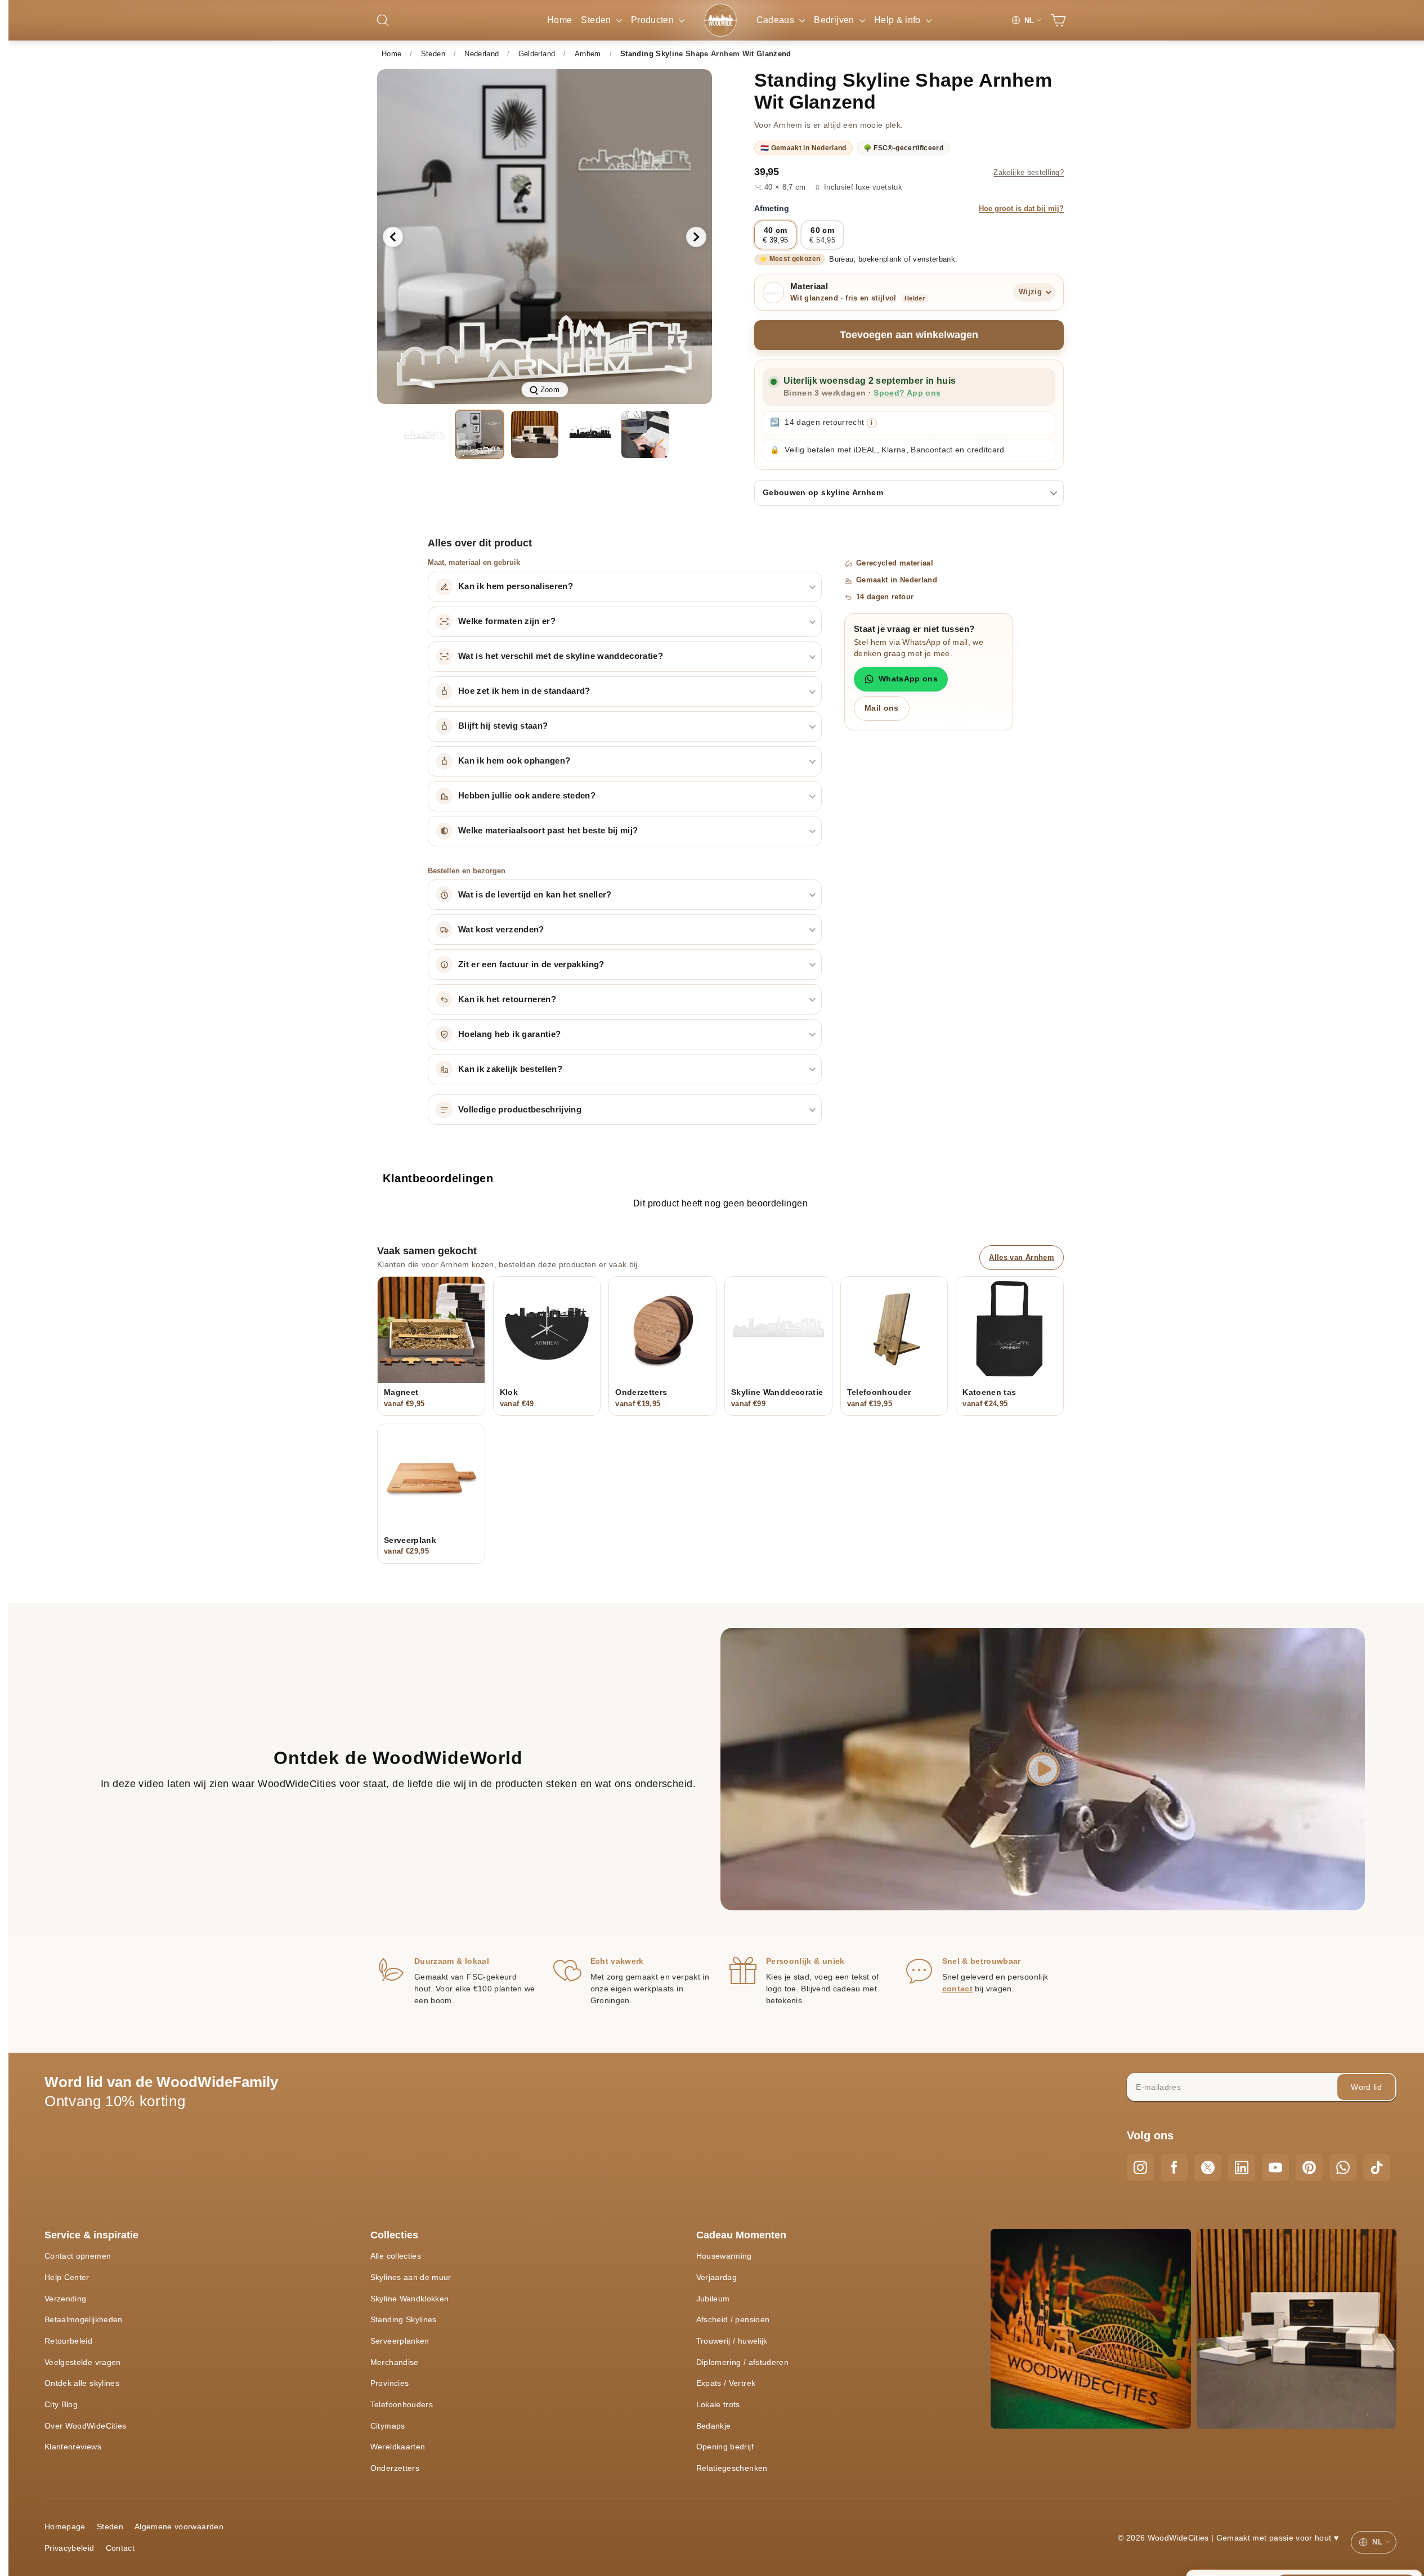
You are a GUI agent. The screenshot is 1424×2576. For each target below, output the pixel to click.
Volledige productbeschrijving (520, 1110)
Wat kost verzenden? (501, 930)
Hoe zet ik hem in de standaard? (524, 691)
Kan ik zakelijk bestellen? (510, 1069)
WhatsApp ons (908, 679)
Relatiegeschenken (732, 2468)
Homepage (65, 2526)
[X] (1208, 2167)
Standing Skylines (404, 2319)
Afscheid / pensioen (733, 2319)
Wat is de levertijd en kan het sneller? (535, 895)
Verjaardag (717, 2277)
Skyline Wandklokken (410, 2299)
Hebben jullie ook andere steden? (527, 796)
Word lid (1366, 2087)
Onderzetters (395, 2468)
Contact (120, 2548)
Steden (597, 20)
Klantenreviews (73, 2447)
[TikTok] (1377, 2167)
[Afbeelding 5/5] (645, 434)
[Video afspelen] (1043, 1769)
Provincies (390, 2383)
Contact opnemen (78, 2256)
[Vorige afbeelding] (393, 237)
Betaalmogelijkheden (84, 2319)
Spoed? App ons (907, 393)
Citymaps (388, 2426)
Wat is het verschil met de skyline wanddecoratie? (561, 656)
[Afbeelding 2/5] (480, 434)
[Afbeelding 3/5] (535, 434)
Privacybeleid (70, 2548)
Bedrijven (835, 20)
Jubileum (713, 2299)
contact (957, 1989)
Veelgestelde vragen (83, 2362)
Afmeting (909, 208)
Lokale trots (718, 2404)
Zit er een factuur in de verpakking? (531, 964)
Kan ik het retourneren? (507, 999)
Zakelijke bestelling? (1029, 173)
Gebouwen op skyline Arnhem (823, 492)
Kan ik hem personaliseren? (516, 586)
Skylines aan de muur (411, 2277)
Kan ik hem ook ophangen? (514, 761)
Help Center (67, 2277)
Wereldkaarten (398, 2447)
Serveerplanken (400, 2341)
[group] (545, 237)
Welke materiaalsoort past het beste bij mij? (548, 831)
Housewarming (724, 2256)
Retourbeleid (68, 2341)
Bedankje (714, 2426)
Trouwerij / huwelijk (732, 2341)
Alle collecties (396, 2256)
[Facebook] (1174, 2167)
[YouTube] (1275, 2167)
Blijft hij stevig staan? (503, 726)
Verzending (66, 2299)
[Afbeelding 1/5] (424, 434)
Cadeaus (777, 20)
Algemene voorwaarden (179, 2526)
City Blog (61, 2404)
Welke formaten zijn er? (507, 621)
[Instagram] (1140, 2167)
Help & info (899, 20)
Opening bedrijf (725, 2447)
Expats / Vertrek (726, 2383)
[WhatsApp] (1343, 2167)
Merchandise (395, 2362)
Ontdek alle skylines (82, 2383)
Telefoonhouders (402, 2404)
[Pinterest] (1309, 2167)
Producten (654, 20)
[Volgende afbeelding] (696, 237)
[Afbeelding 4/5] (590, 434)
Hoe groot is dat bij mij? (1021, 209)
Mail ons (882, 708)
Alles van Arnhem (1022, 1257)
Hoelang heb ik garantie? (509, 1034)
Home (559, 20)
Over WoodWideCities (86, 2426)
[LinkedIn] (1242, 2167)
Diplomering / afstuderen (742, 2362)
